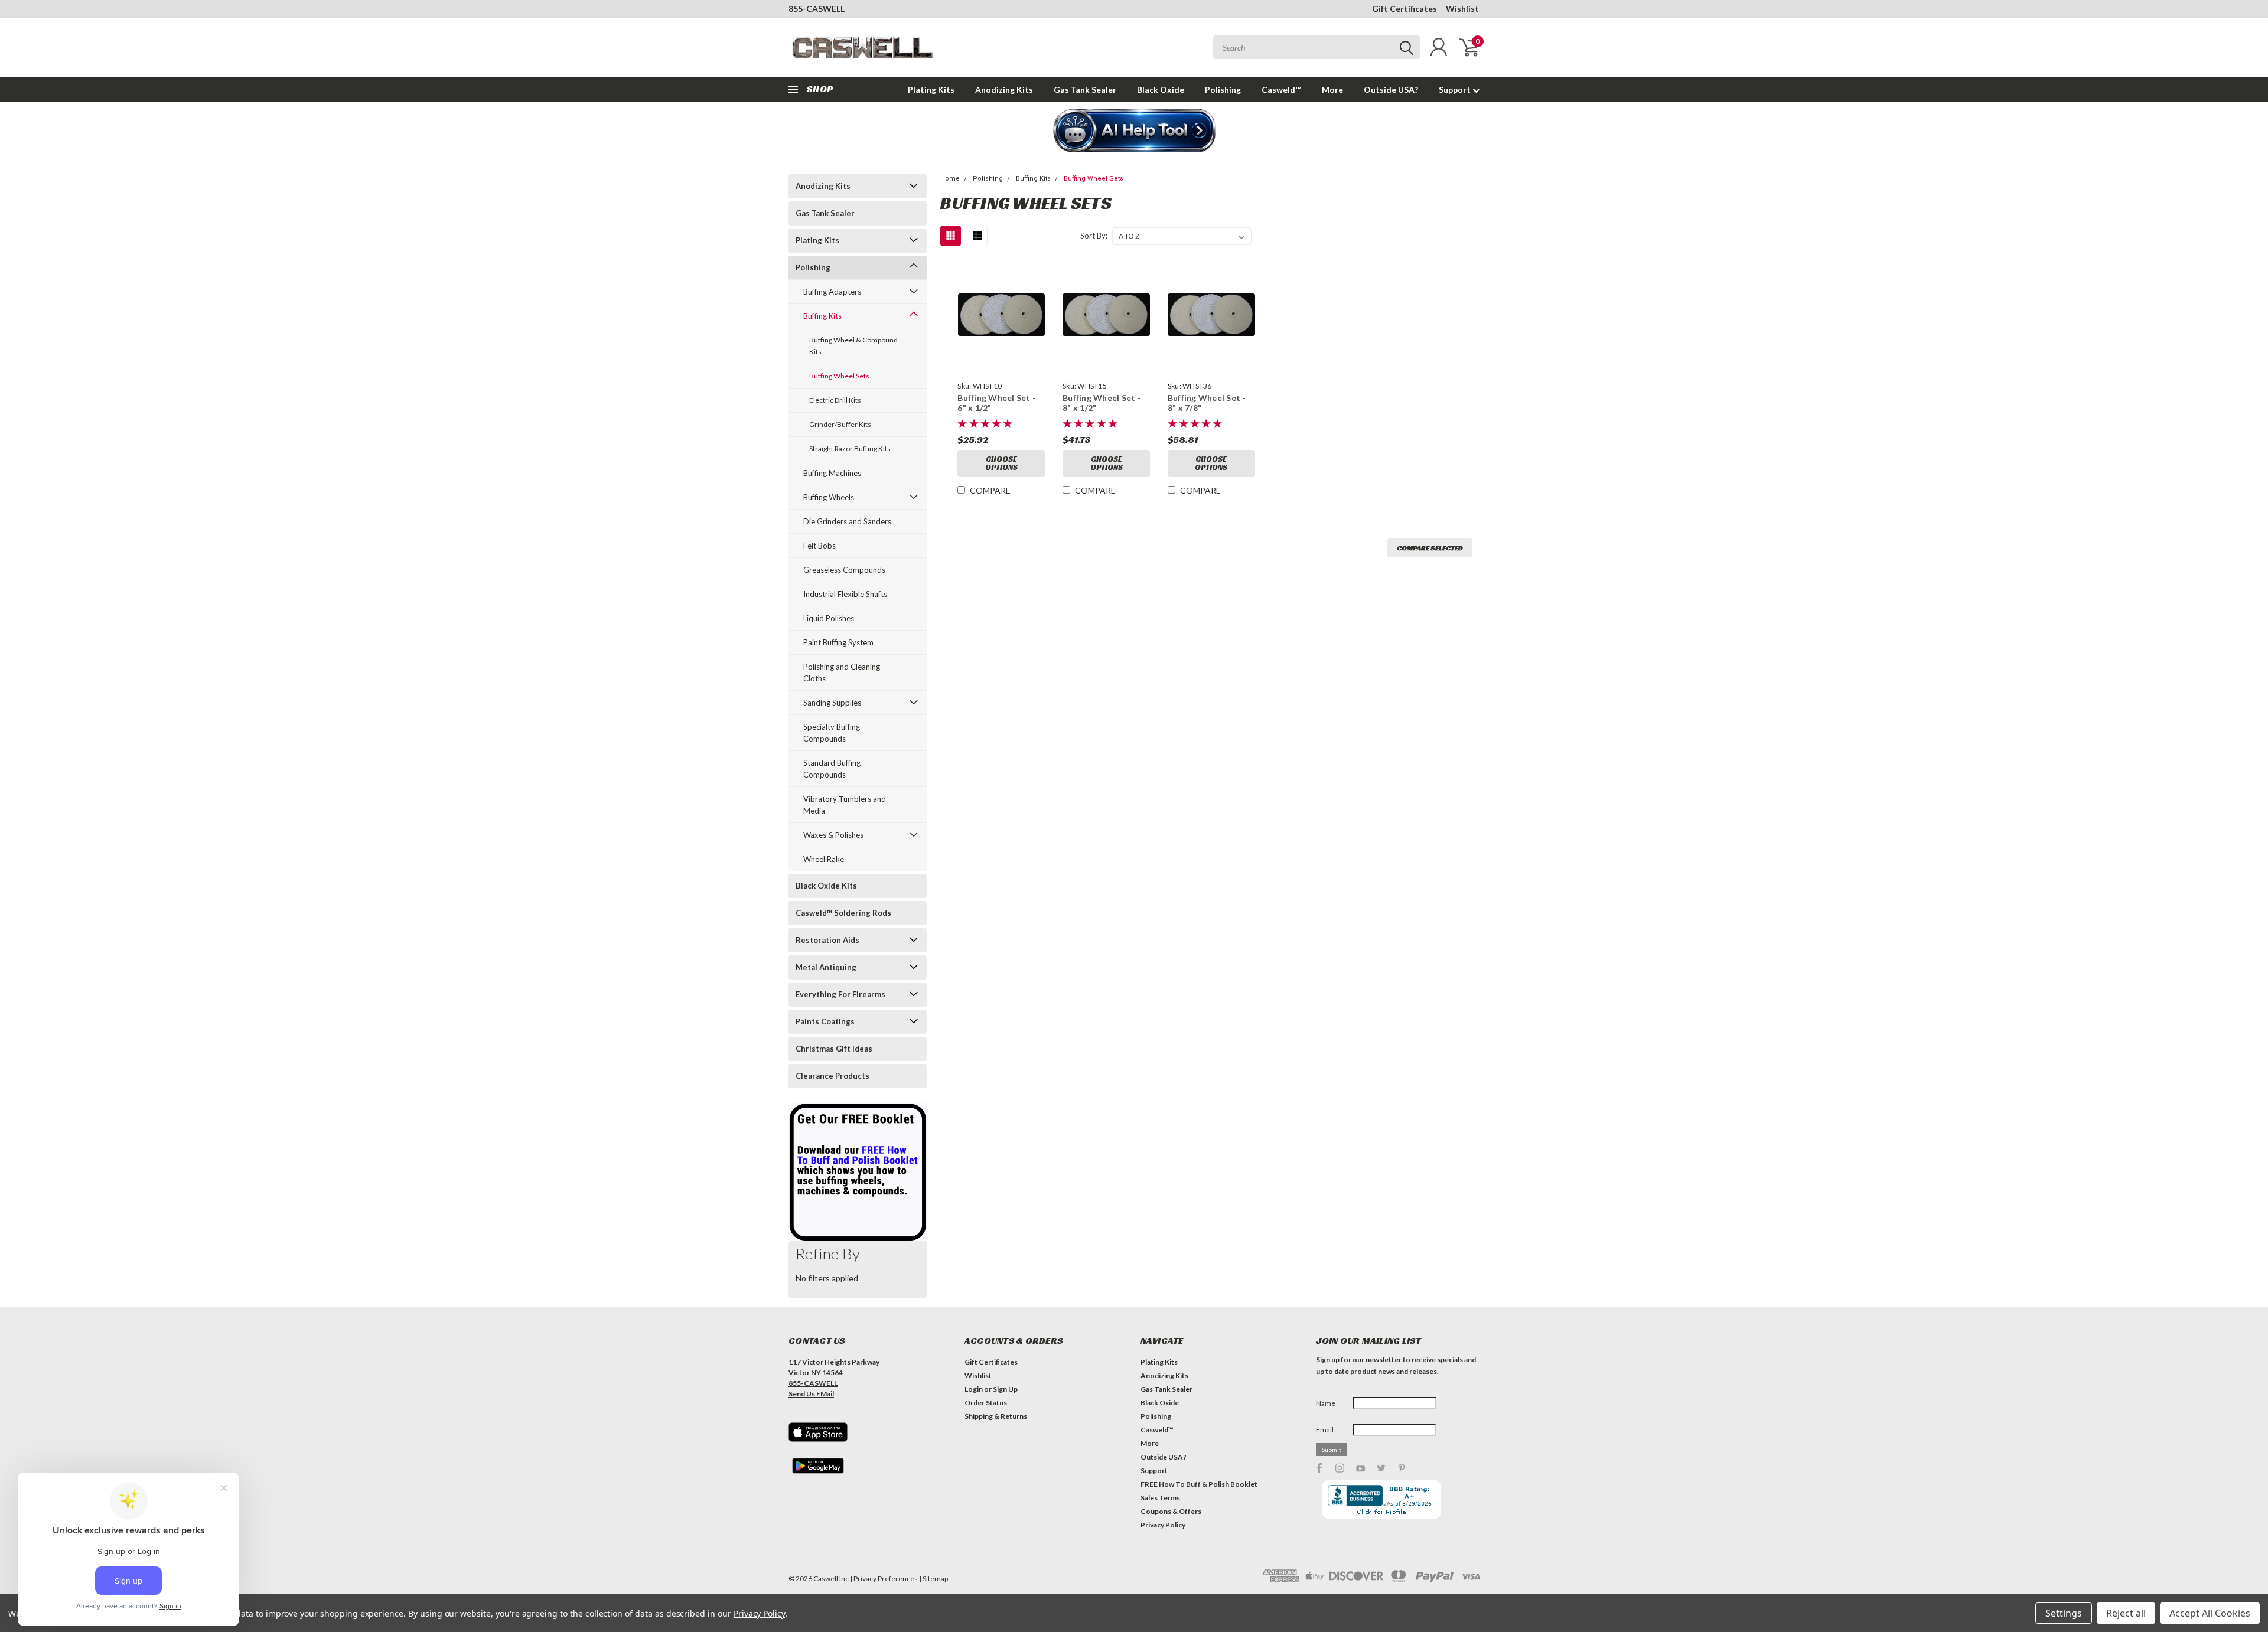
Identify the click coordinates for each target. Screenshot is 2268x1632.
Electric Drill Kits (835, 400)
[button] (1134, 132)
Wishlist (1462, 9)
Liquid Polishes (829, 618)
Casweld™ (1281, 89)
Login (974, 1389)
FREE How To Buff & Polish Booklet (1199, 1484)
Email (1325, 1430)
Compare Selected (1430, 548)
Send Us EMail (811, 1394)
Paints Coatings (825, 1021)
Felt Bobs (819, 546)
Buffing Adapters (832, 292)
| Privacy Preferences (884, 1579)
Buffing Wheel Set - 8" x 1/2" (1102, 403)
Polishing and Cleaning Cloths (842, 673)
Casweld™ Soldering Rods (843, 913)
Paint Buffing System (838, 642)
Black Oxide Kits (826, 886)
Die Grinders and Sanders (847, 521)
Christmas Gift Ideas (834, 1049)
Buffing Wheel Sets (839, 376)
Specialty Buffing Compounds (832, 733)
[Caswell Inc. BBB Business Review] (1381, 1498)
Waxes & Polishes (833, 835)
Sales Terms (1160, 1498)
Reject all (2126, 1613)
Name (1326, 1403)
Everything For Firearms (840, 994)
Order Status (986, 1403)
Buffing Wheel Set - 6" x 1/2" (997, 403)
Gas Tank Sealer (1085, 89)
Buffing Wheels (829, 497)
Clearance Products (832, 1076)
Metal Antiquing (826, 967)
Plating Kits (931, 89)
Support (1456, 89)
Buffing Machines (832, 473)
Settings (2064, 1613)
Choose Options (1001, 463)
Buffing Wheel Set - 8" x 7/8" (1207, 403)
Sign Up (1005, 1389)
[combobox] (1317, 47)
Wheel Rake (824, 859)
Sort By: (1094, 236)
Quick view (1001, 315)
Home (950, 179)
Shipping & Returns (996, 1416)
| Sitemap (933, 1579)
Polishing (1223, 89)
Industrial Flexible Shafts (845, 594)
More (1332, 89)
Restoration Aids (827, 940)
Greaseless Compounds (844, 570)
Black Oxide (1161, 89)
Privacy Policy (1163, 1525)
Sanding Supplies (832, 703)
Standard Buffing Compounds (832, 769)
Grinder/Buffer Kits (840, 424)
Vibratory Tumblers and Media (845, 805)
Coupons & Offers (1171, 1511)
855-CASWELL (817, 9)
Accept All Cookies (2210, 1613)
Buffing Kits (822, 316)
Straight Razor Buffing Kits (850, 448)
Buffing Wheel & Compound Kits (853, 346)
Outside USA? (1391, 89)
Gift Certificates (1405, 9)
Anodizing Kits (1004, 89)
